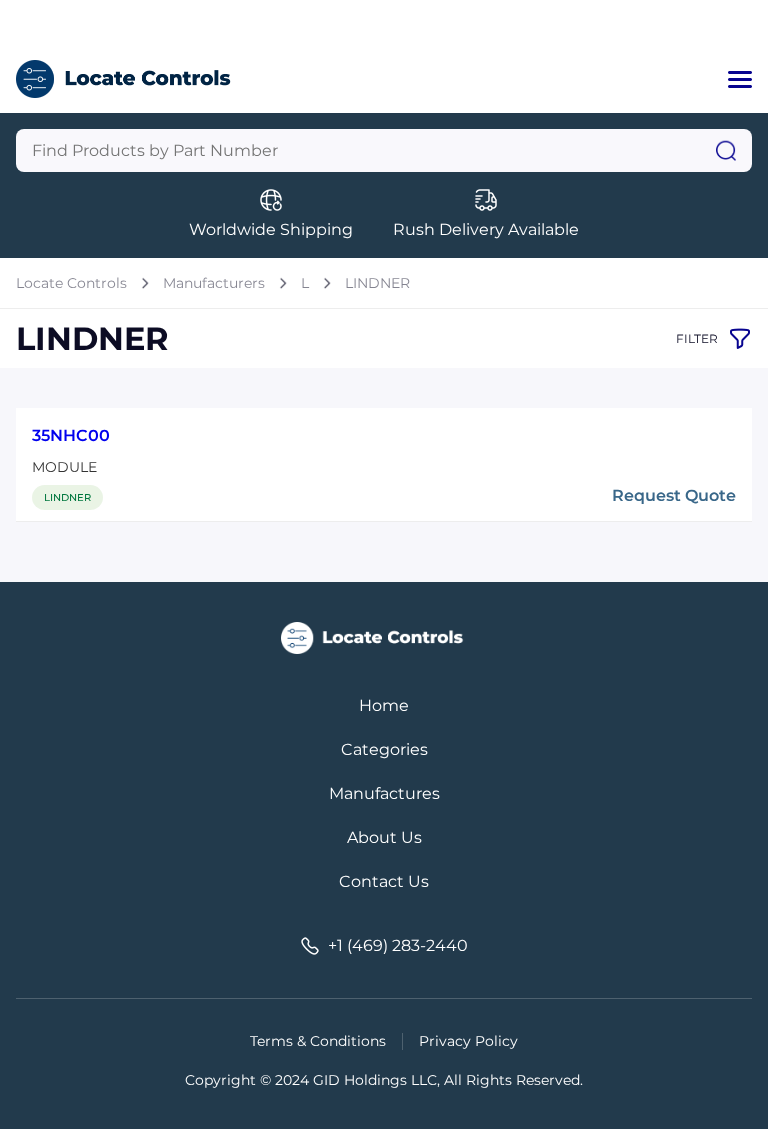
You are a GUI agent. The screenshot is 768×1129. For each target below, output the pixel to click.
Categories (384, 749)
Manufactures (384, 793)
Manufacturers (214, 283)
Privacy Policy (468, 1041)
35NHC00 (71, 435)
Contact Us (384, 881)
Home (384, 705)
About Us (384, 837)
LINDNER (377, 283)
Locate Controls (71, 283)
